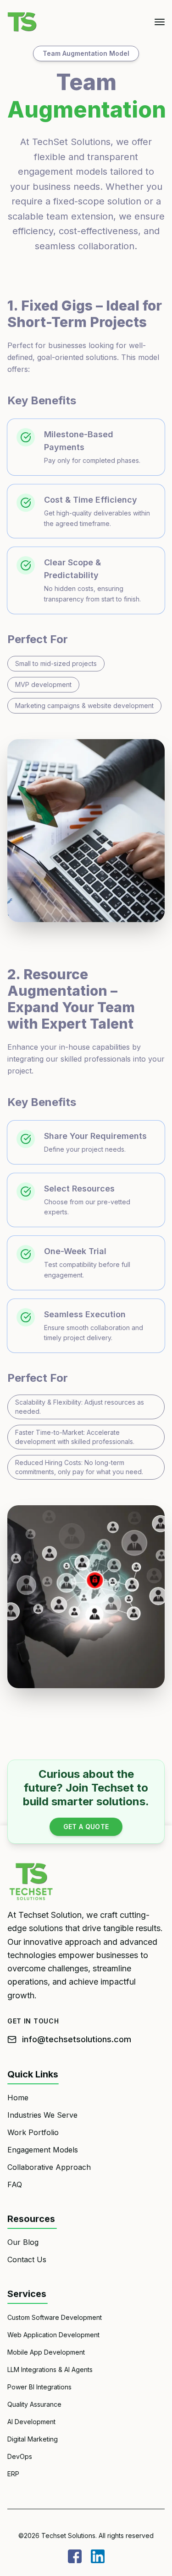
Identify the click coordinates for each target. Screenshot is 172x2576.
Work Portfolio (33, 2132)
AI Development (31, 2422)
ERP (13, 2474)
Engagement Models (43, 2150)
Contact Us (27, 2259)
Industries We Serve (42, 2115)
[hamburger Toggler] (160, 22)
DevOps (20, 2456)
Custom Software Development (55, 2317)
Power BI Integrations (39, 2387)
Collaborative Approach (49, 2167)
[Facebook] (75, 2556)
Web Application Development (53, 2335)
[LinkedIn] (98, 2556)
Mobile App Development (46, 2352)
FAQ (15, 2184)
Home (18, 2098)
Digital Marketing (33, 2439)
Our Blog (23, 2242)
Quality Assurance (34, 2404)
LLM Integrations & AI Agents (50, 2369)
